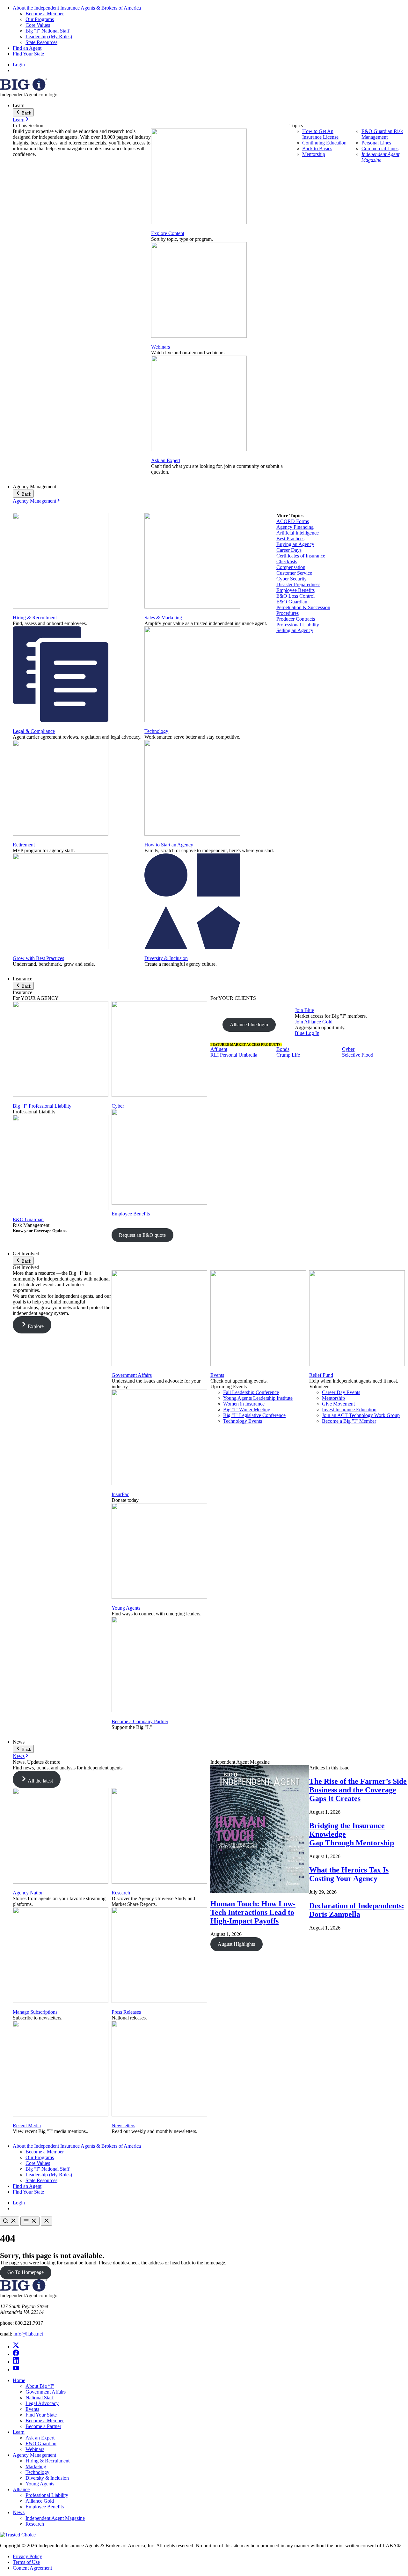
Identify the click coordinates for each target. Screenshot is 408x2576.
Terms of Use (26, 2562)
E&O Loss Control (295, 596)
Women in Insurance (244, 1404)
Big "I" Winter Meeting (247, 1410)
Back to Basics (317, 148)
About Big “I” (40, 2386)
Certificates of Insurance (301, 556)
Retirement (24, 845)
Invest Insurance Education (349, 1410)
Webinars (160, 347)
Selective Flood (358, 1055)
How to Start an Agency (169, 845)
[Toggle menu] (30, 2221)
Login (19, 65)
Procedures (288, 613)
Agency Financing (295, 527)
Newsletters (123, 2126)
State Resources (41, 42)
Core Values (38, 25)
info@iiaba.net (28, 2334)
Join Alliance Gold (314, 1022)
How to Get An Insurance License (320, 134)
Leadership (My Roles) (49, 37)
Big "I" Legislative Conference (254, 1415)
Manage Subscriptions (35, 2012)
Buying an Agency (295, 544)
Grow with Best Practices (38, 958)
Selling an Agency (295, 630)
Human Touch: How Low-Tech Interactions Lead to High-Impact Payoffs (253, 1912)
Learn (19, 120)
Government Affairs (132, 1375)
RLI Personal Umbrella (234, 1055)
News (19, 1756)
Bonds (283, 1049)
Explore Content (168, 233)
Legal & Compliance (34, 731)
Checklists (287, 561)
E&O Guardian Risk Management (382, 134)
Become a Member (45, 14)
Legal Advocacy (42, 2403)
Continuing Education (324, 143)
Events (217, 1375)
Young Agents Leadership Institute (258, 1398)
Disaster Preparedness (298, 584)
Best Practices (290, 539)
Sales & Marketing (163, 618)
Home (19, 2380)
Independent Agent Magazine (380, 157)
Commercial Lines (380, 148)
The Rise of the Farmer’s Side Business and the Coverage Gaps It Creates (358, 1790)
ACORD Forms (293, 521)
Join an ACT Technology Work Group (361, 1415)
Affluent (219, 1049)
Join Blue (304, 1010)
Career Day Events (341, 1392)
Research (121, 1893)
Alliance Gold (40, 2501)
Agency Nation (28, 1893)
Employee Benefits (295, 590)
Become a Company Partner (140, 1721)
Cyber (118, 1106)
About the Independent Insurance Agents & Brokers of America (77, 8)
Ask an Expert (166, 460)
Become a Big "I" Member (349, 1421)
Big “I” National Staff (47, 31)
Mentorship (314, 154)
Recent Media (27, 2126)
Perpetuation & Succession (303, 607)
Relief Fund (321, 1375)
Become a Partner (43, 2426)
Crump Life (288, 1055)
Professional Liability (298, 625)
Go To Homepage (25, 2272)
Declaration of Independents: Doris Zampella (357, 1910)
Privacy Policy (27, 2556)
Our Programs (40, 19)
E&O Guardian (292, 602)
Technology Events (243, 1421)
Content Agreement (32, 2568)
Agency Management (34, 501)
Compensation (291, 567)
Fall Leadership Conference (251, 1392)
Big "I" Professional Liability (42, 1106)
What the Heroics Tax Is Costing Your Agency (349, 1874)
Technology (156, 731)
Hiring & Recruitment (35, 618)
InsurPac (120, 1494)
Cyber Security (291, 579)
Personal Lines (376, 143)
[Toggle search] (10, 2221)
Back (26, 113)
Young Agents (126, 1608)
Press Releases (126, 2012)
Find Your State (28, 54)
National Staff (40, 2398)
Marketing (36, 2466)
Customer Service (294, 573)
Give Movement (338, 1404)
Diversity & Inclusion (166, 958)
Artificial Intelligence (298, 533)
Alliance (21, 2489)
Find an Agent (27, 48)
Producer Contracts (296, 619)
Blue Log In (307, 1033)
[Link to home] (24, 89)
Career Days (289, 550)
